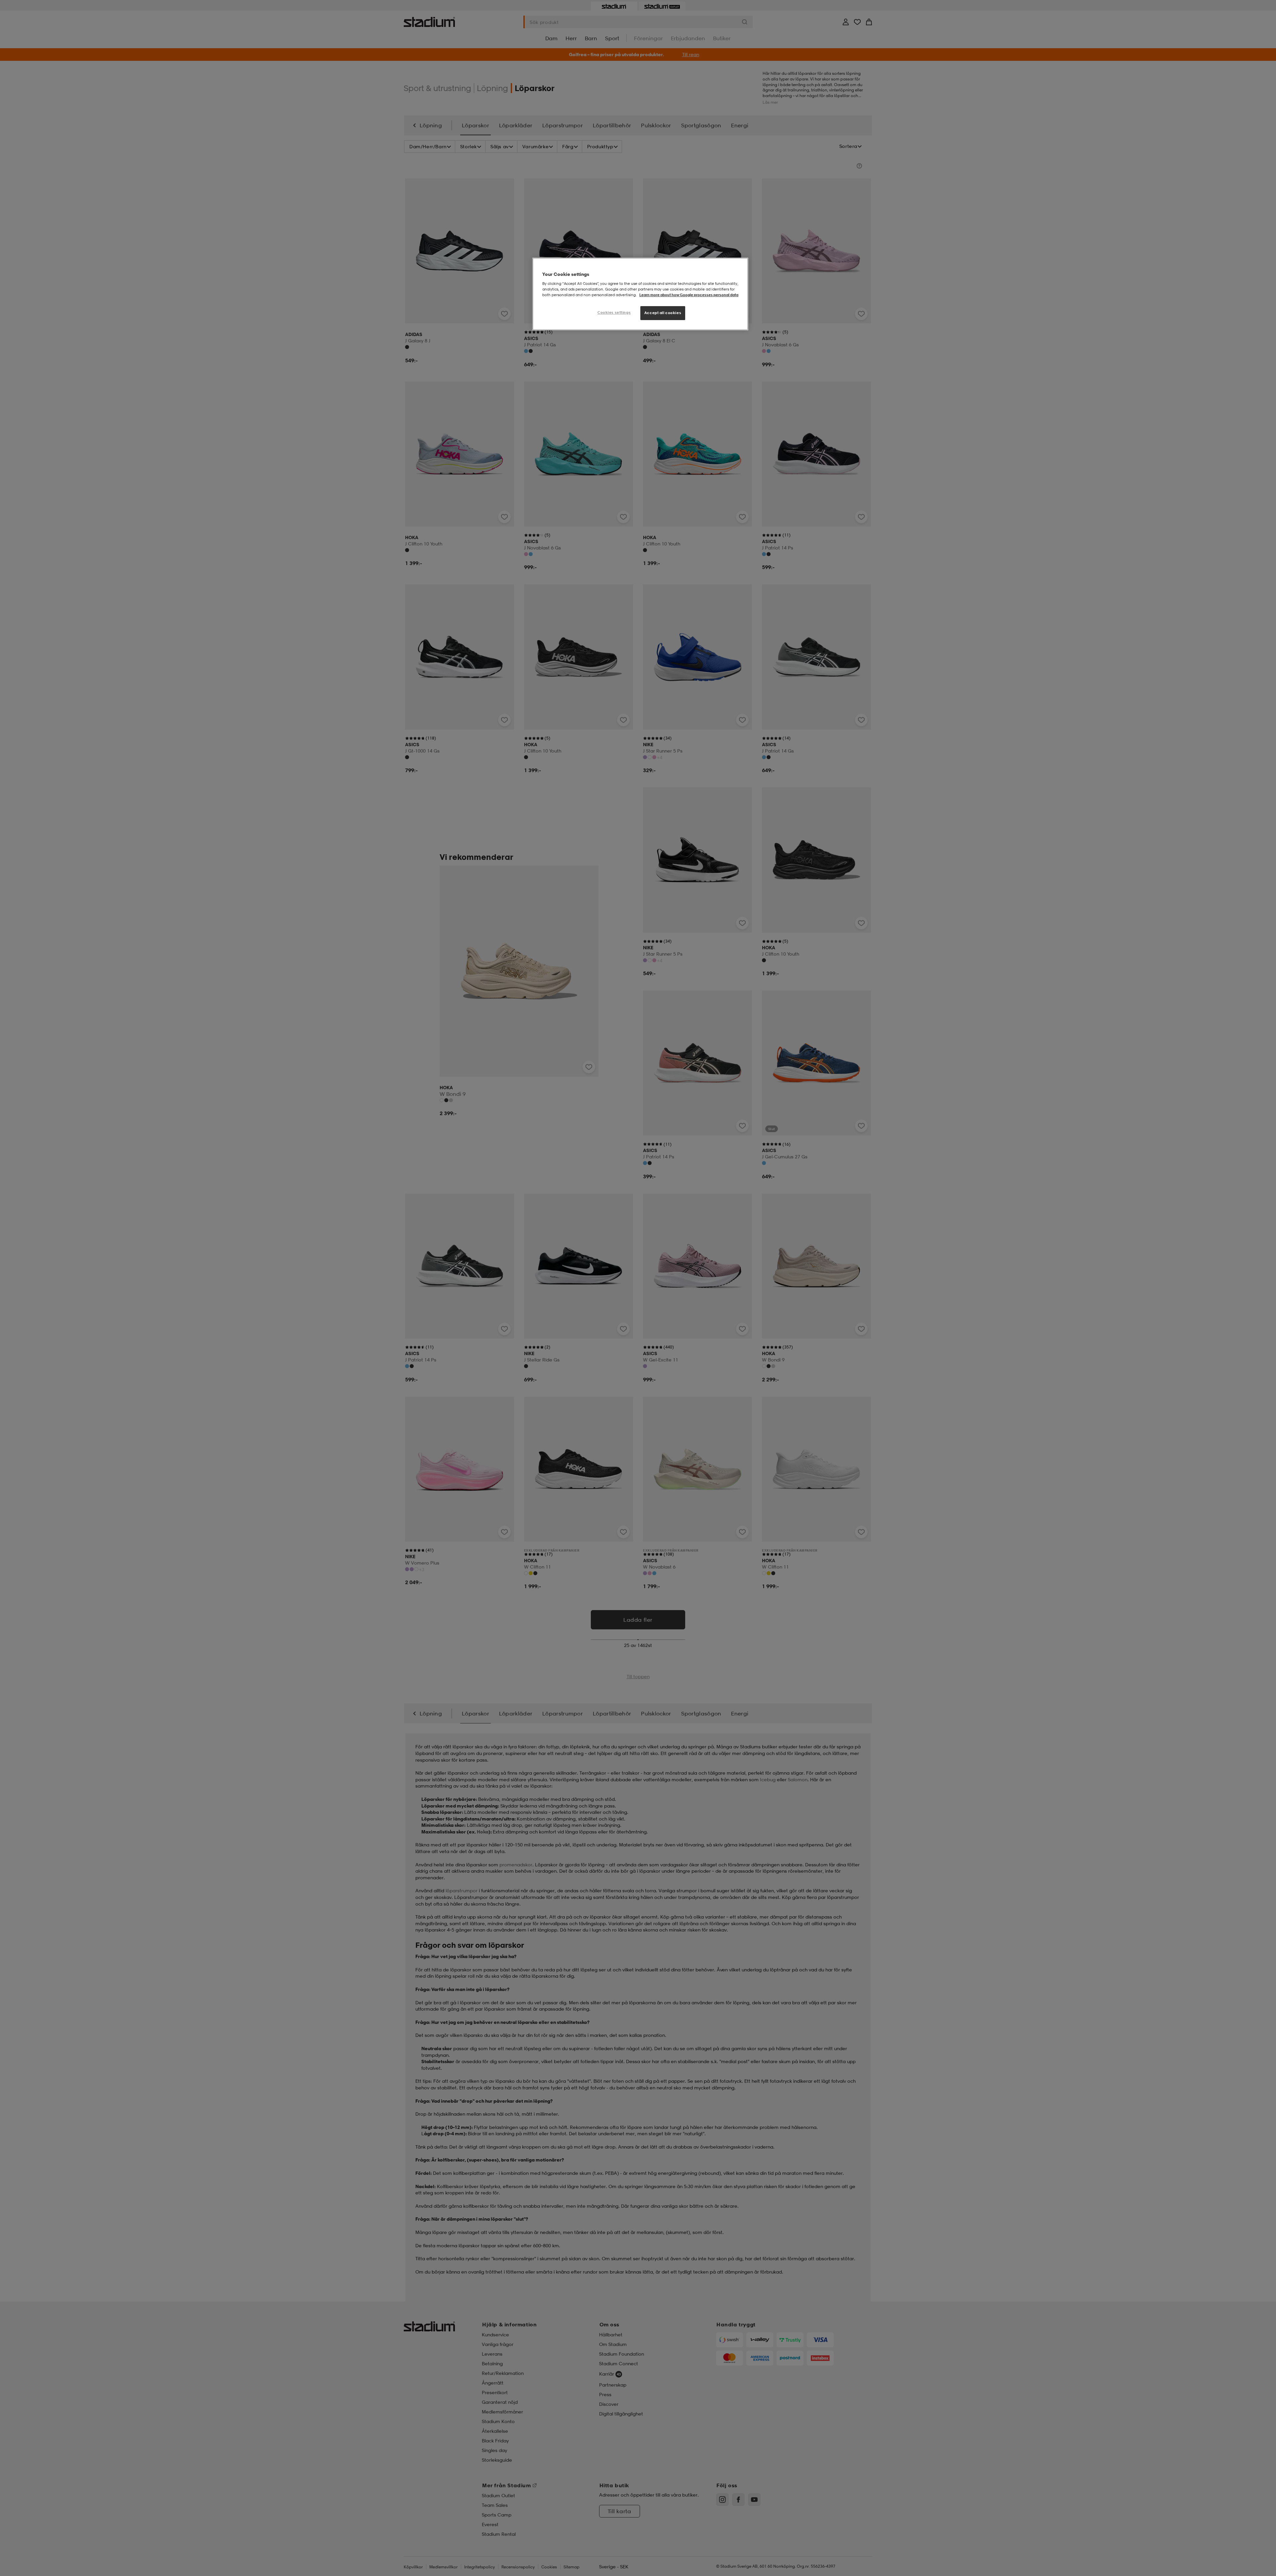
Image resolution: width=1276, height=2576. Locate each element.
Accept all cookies (663, 313)
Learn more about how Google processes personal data (689, 295)
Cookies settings (614, 312)
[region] (640, 294)
